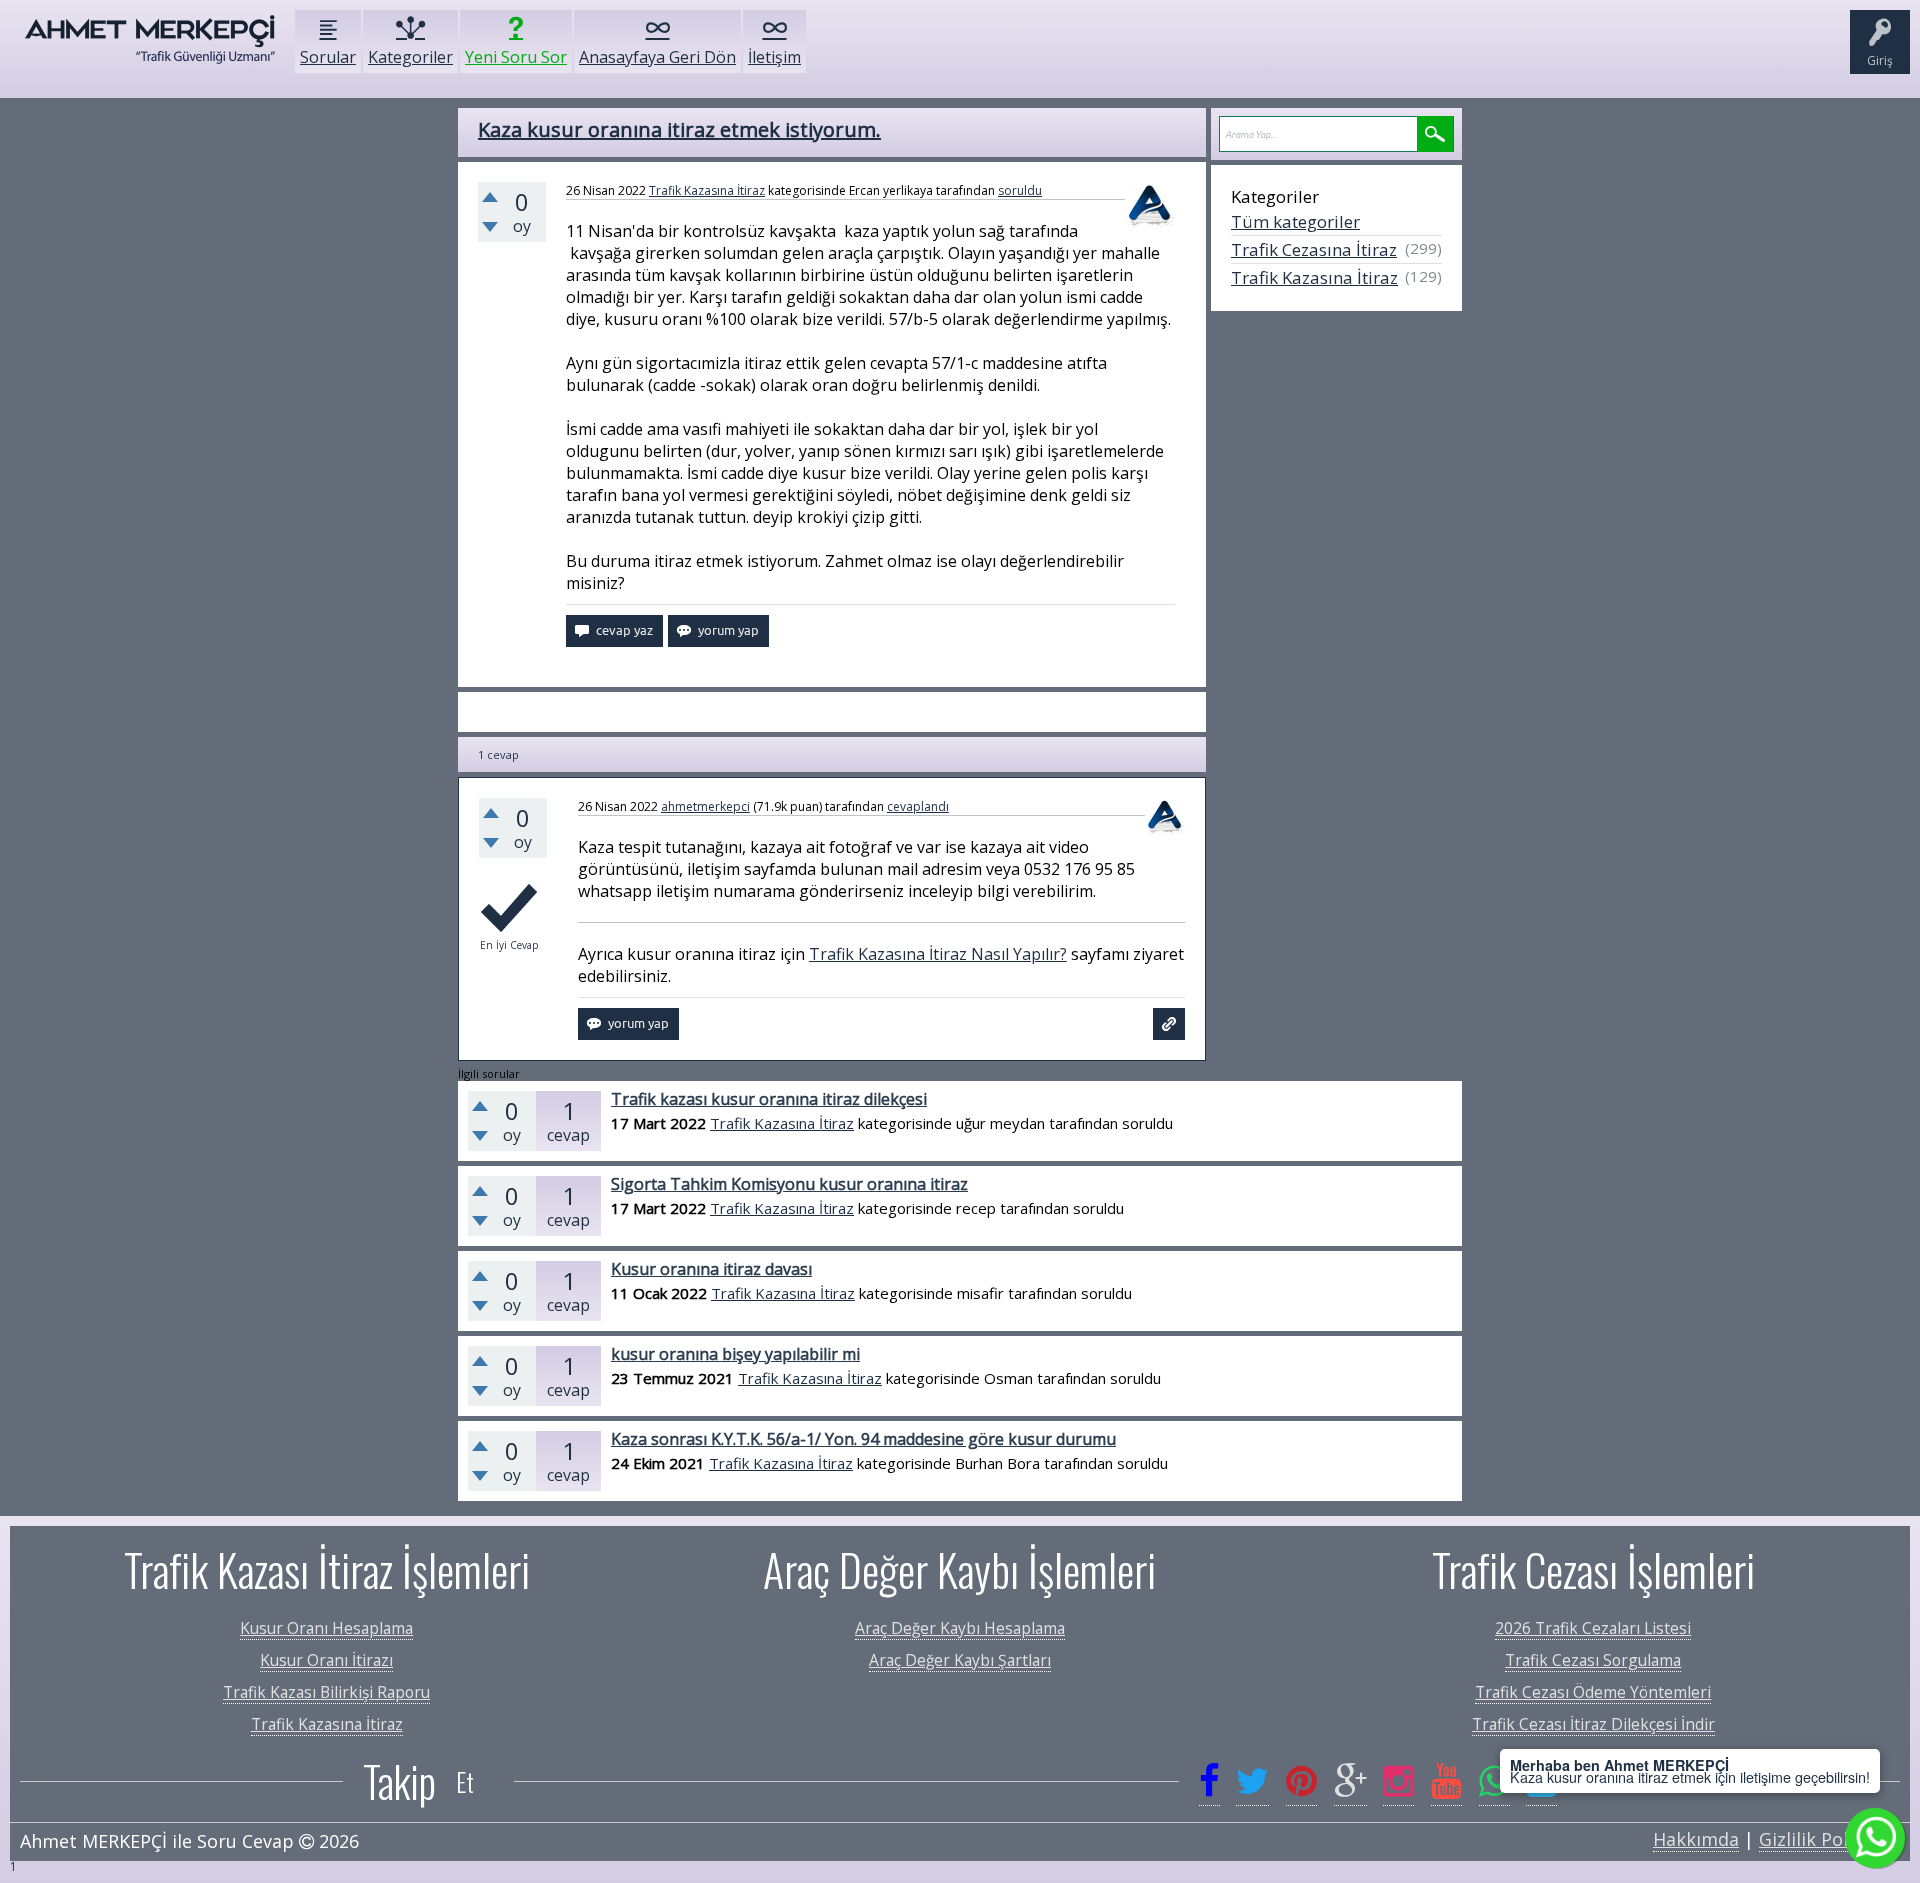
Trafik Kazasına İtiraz (707, 190)
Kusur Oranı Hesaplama (326, 1628)
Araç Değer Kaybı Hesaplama (960, 1628)
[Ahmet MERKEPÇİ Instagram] (1398, 1781)
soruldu (1020, 190)
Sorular (328, 57)
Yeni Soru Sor (516, 57)
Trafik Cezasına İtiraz (1314, 249)
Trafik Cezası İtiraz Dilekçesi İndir (1593, 1724)
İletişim (774, 57)
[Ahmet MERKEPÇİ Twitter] (1252, 1781)
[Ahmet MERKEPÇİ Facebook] (1209, 1781)
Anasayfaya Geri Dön (657, 57)
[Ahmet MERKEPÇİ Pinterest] (1301, 1781)
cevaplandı (918, 806)
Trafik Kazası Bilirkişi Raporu (326, 1692)
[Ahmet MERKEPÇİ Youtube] (1446, 1781)
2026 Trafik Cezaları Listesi (1593, 1628)
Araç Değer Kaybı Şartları (960, 1660)
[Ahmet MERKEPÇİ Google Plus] (1350, 1781)
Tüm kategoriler (1295, 221)
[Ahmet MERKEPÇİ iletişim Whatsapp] (1494, 1781)
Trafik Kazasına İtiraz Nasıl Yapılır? (938, 954)
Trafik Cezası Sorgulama (1593, 1660)
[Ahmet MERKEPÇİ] (150, 49)
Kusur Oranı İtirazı (326, 1660)
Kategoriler (410, 57)
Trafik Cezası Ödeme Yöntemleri (1593, 1692)
